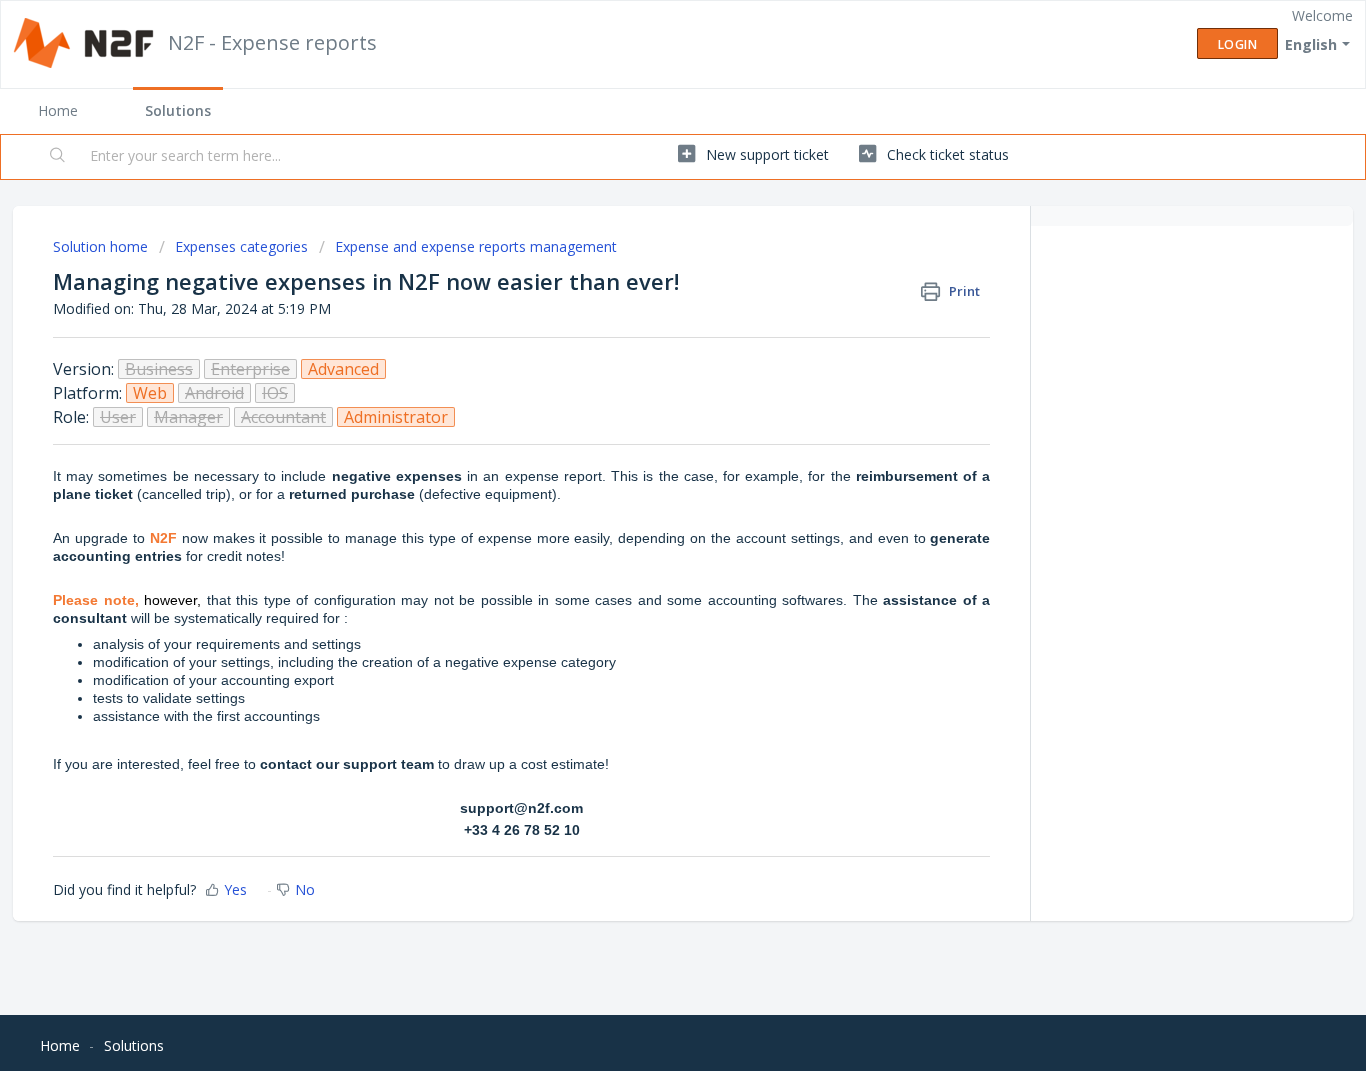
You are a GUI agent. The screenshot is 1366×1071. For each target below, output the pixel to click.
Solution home (102, 246)
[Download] (646, 272)
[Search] (58, 157)
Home (58, 110)
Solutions (178, 110)
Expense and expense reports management (476, 246)
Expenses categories (241, 246)
